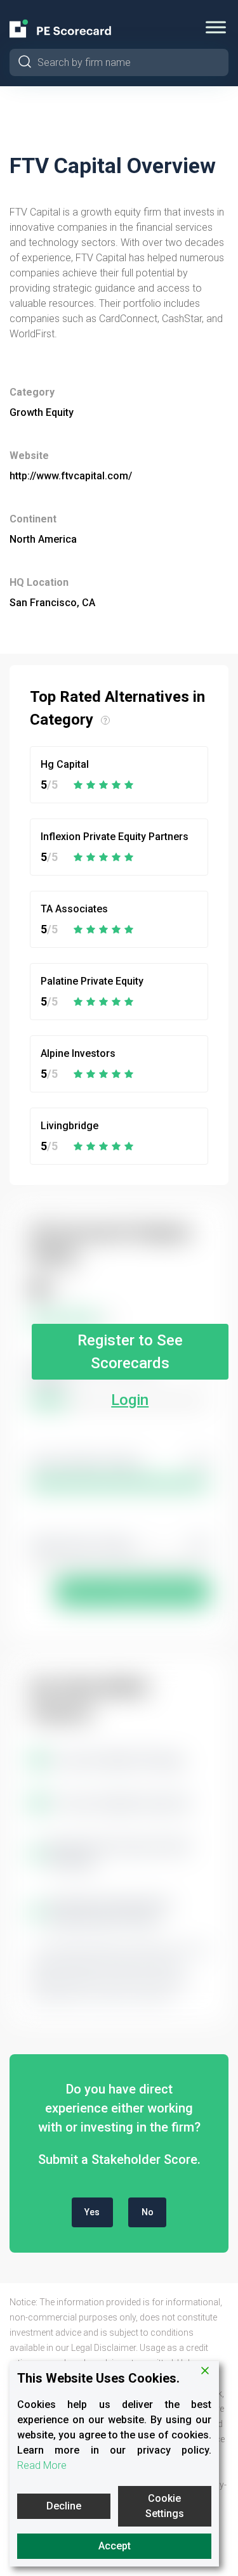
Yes (92, 2212)
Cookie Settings (165, 2506)
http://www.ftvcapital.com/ (71, 476)
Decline (64, 2506)
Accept (115, 2546)
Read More (42, 2465)
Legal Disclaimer (103, 2348)
